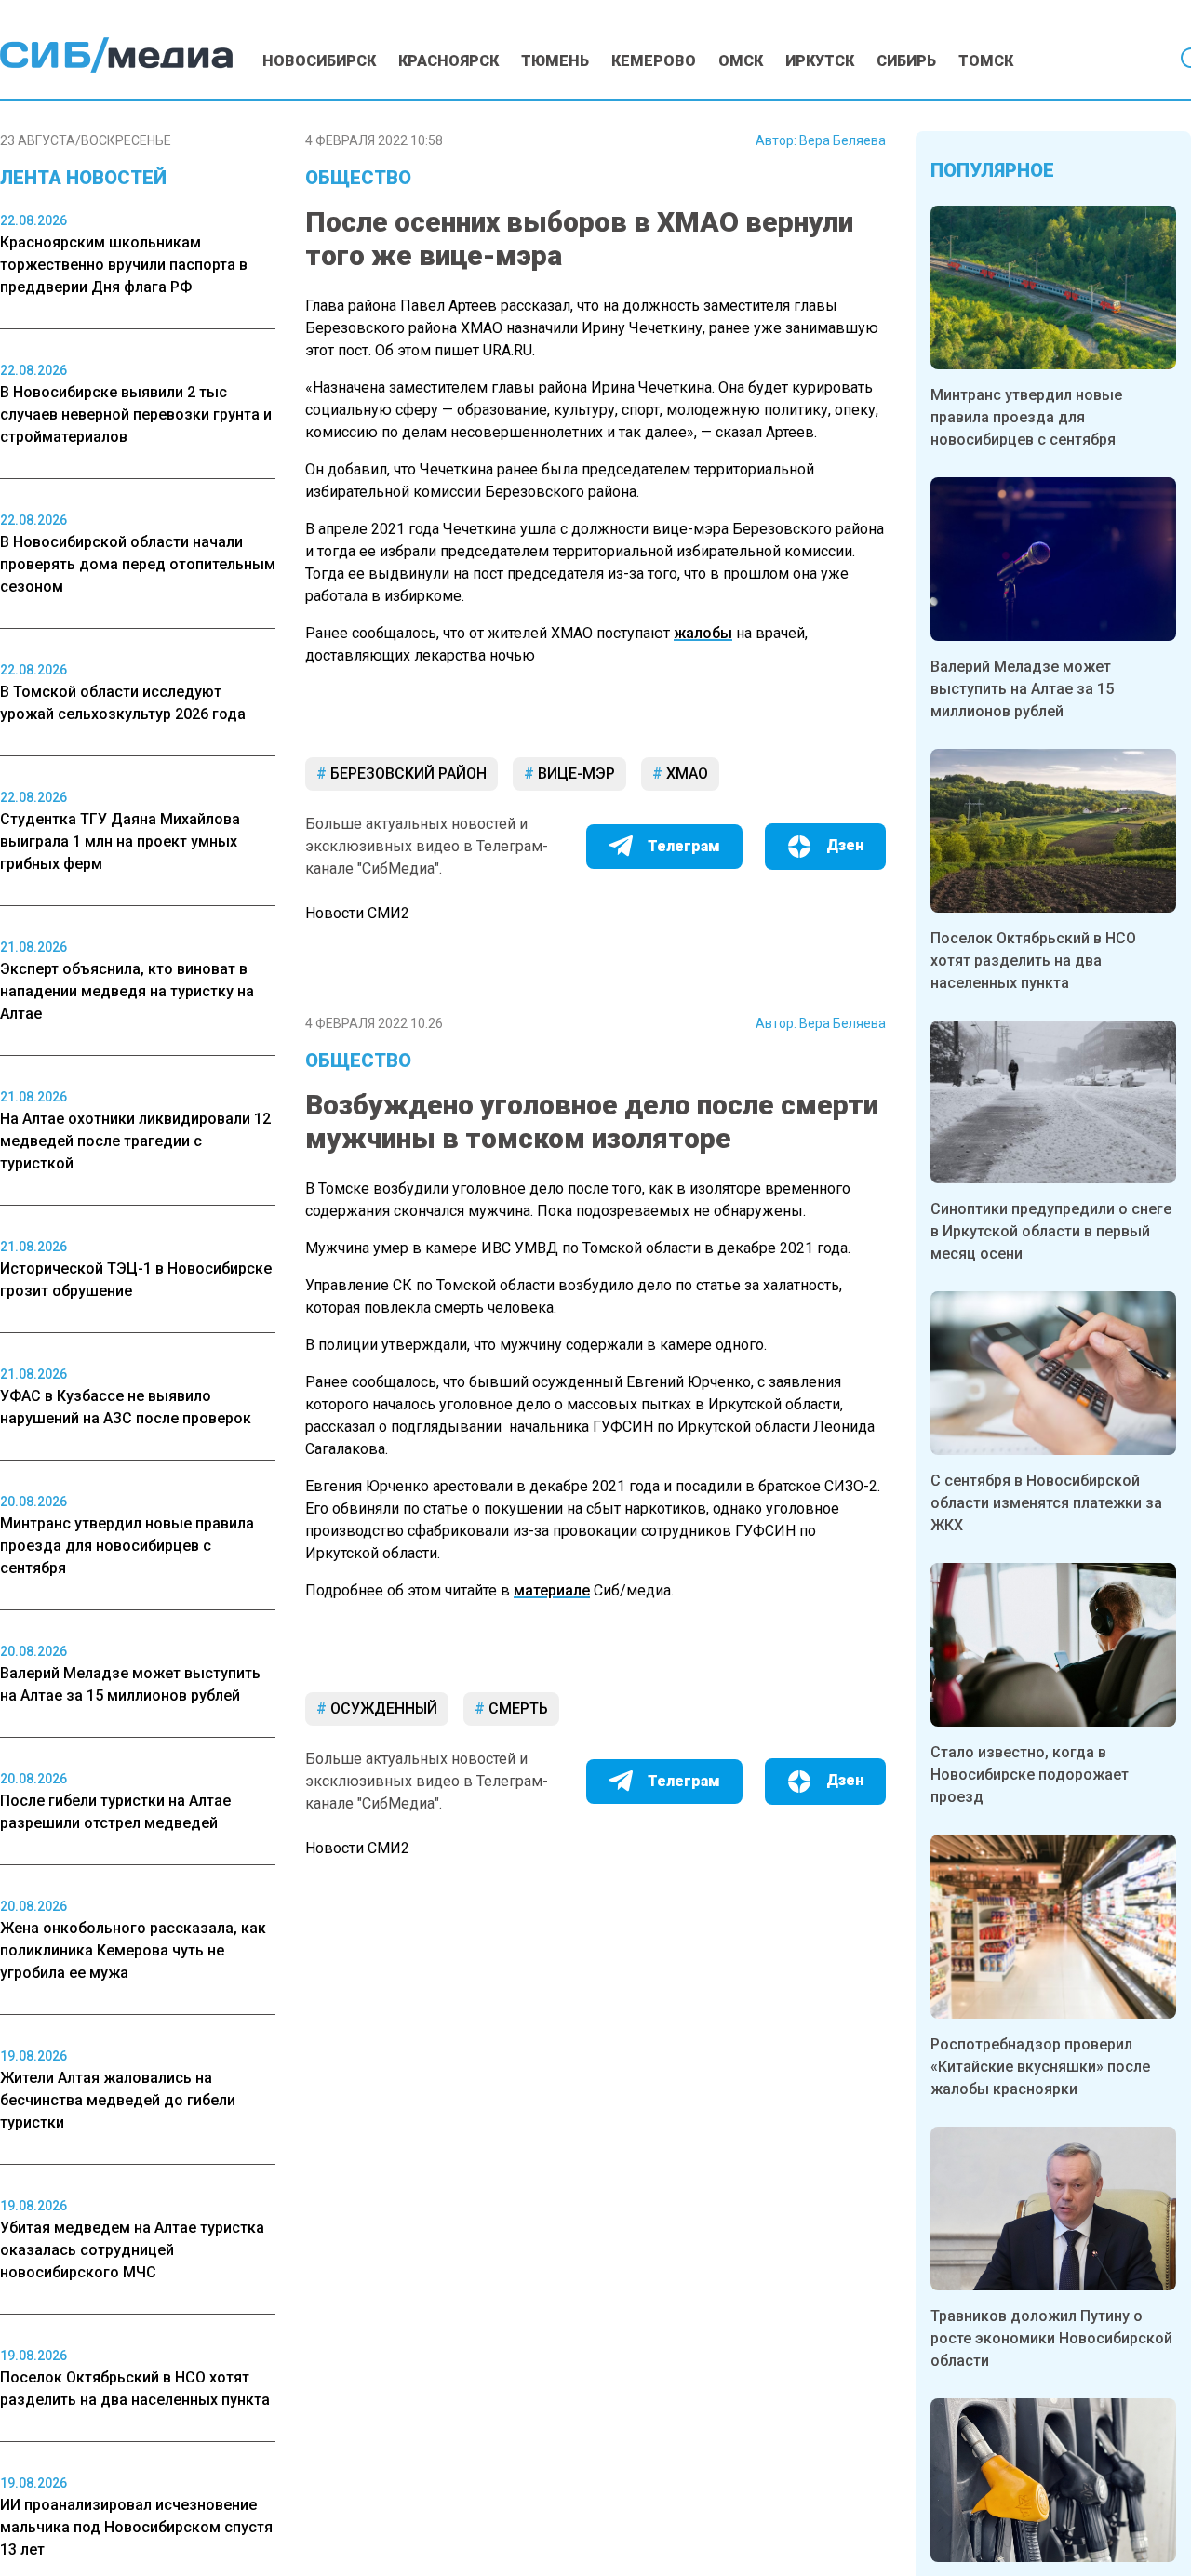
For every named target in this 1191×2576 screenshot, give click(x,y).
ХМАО (685, 774)
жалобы (703, 633)
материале (552, 1590)
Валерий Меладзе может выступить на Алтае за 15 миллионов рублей (1022, 689)
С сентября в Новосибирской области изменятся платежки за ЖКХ (1046, 1503)
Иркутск (820, 61)
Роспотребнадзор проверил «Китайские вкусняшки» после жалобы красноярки (1040, 2067)
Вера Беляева (843, 140)
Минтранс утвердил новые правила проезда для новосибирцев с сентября (1026, 417)
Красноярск (448, 61)
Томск (986, 61)
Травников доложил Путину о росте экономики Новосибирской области (1051, 2338)
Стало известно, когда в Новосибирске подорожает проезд (1030, 1775)
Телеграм (684, 846)
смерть (516, 1708)
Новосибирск (319, 61)
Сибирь (906, 61)
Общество (358, 178)
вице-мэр (575, 774)
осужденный (382, 1708)
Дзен (845, 845)
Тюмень (555, 61)
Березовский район (407, 774)
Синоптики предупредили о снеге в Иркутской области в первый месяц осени (1051, 1231)
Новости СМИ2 (357, 913)
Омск (741, 61)
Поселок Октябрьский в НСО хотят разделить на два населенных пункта (1033, 961)
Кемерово (654, 61)
